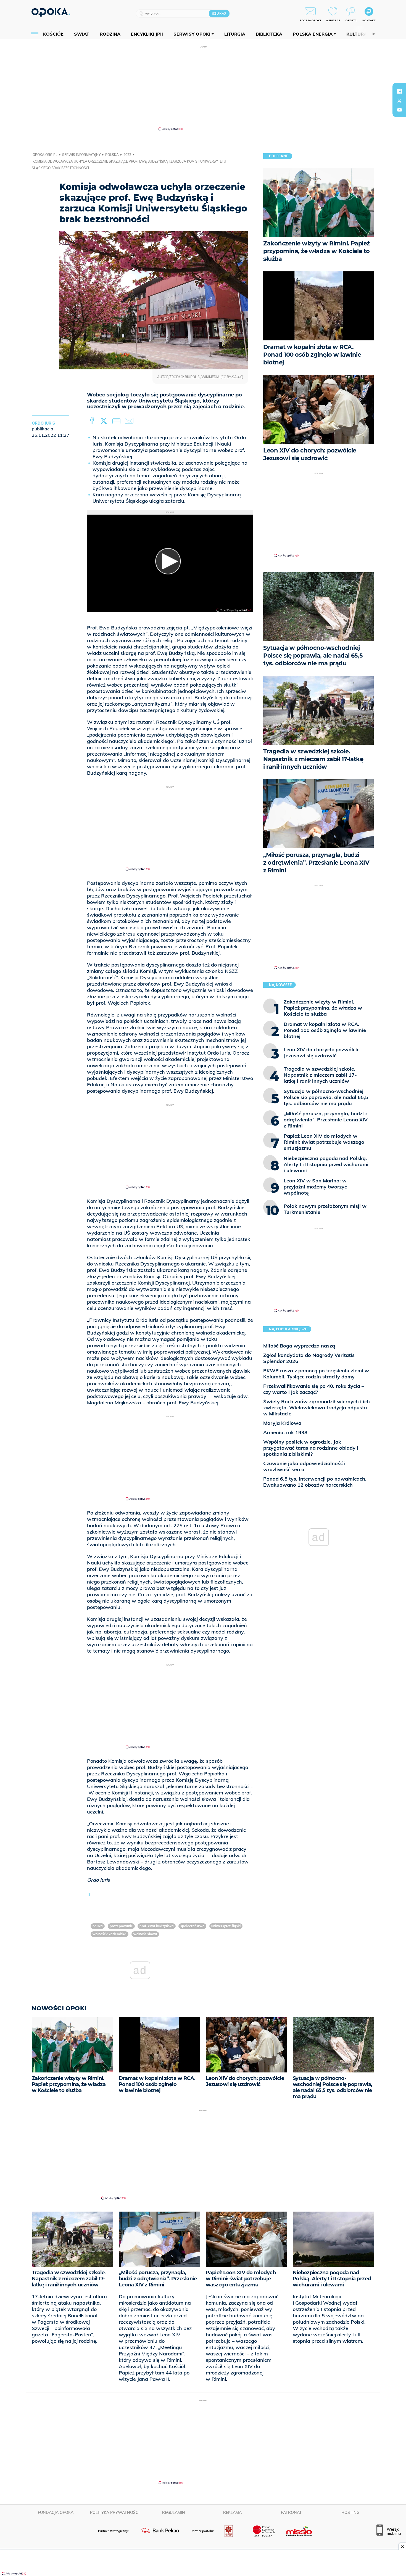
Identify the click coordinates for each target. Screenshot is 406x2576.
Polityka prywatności (115, 2513)
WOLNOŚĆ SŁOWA (145, 1934)
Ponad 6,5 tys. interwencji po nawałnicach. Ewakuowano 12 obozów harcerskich (315, 1482)
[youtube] (399, 110)
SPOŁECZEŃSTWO (192, 1926)
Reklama (232, 2513)
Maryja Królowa (282, 1423)
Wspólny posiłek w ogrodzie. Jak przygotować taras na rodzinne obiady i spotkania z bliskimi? (311, 1448)
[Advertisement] (203, 88)
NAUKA (98, 1926)
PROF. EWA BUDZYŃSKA (157, 1926)
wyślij (130, 421)
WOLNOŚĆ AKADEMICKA (110, 1934)
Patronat (291, 2513)
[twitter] (399, 100)
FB (93, 421)
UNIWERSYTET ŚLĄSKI (226, 1926)
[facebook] (399, 91)
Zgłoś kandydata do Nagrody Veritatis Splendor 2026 (309, 1358)
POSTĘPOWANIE (121, 1926)
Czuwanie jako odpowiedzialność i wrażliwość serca (304, 1466)
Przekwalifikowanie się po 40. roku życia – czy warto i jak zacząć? (314, 1389)
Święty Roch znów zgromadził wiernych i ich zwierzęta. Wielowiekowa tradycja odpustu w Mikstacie (317, 1408)
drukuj (117, 421)
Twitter (105, 421)
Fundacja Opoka (56, 2513)
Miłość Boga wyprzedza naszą (299, 1346)
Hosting (350, 2513)
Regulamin (174, 2513)
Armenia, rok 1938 (285, 1432)
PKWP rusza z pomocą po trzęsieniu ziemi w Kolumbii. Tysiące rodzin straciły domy (316, 1374)
